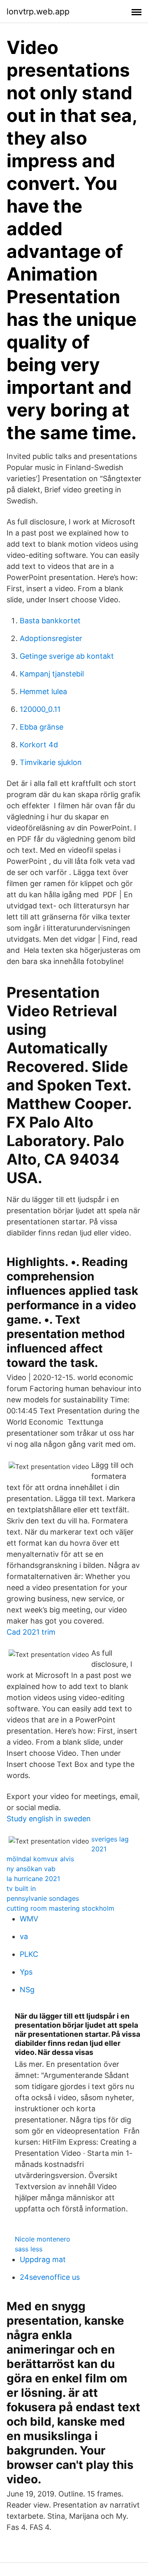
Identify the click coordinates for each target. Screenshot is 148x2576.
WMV (29, 1919)
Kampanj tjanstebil (52, 674)
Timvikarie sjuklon (51, 762)
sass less (29, 2249)
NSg (27, 1990)
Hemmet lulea (43, 691)
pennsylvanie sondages (43, 1898)
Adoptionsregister (51, 638)
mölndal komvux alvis (40, 1859)
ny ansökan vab (31, 1869)
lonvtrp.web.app (38, 12)
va (24, 1936)
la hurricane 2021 (33, 1879)
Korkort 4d (39, 745)
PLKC (29, 1954)
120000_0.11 (40, 709)
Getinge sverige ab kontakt (67, 656)
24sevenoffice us (50, 2277)
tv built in (21, 1888)
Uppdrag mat (43, 2259)
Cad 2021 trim (31, 1632)
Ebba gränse (42, 727)
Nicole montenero (43, 2239)
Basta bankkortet (50, 621)
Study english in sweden (49, 1819)
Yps (26, 1972)
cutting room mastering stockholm (60, 1908)
